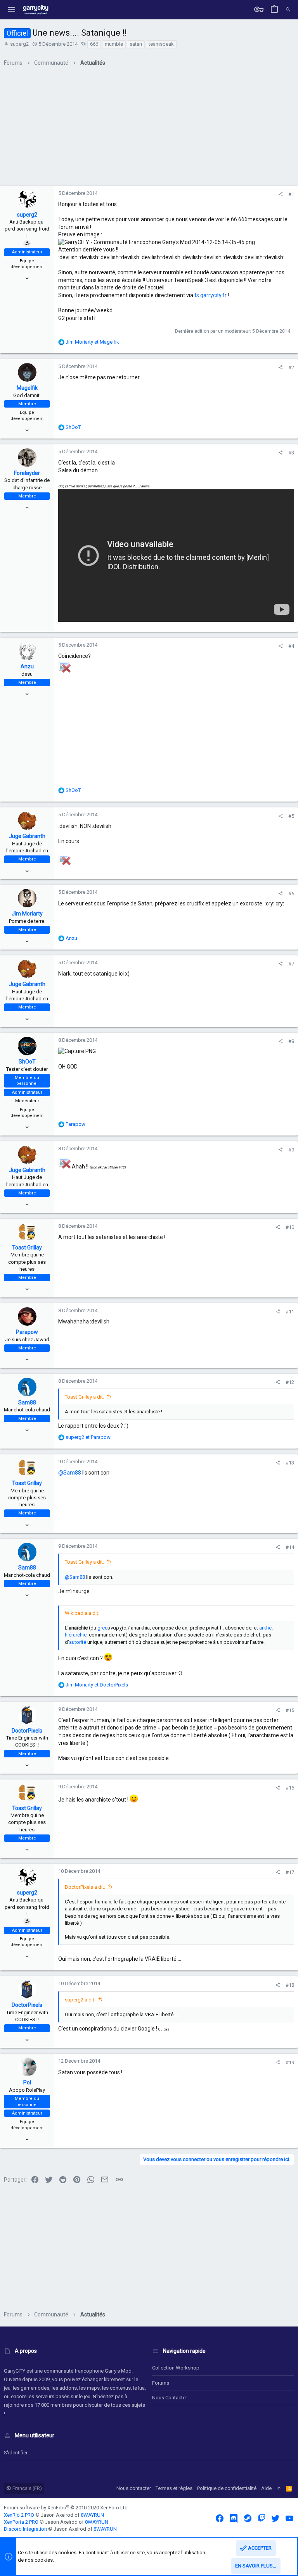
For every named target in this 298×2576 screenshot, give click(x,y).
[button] (12, 10)
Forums (161, 2383)
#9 (291, 1150)
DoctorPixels (27, 1731)
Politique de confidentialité (227, 2488)
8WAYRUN (92, 2515)
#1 (291, 194)
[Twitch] (262, 2518)
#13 (290, 1463)
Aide (266, 2488)
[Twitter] (275, 2518)
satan (136, 44)
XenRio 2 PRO (19, 2515)
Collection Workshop (176, 2368)
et (92, 342)
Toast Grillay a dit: (84, 1397)
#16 (290, 1788)
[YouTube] (289, 2518)
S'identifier (16, 2453)
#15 (290, 1710)
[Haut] (279, 2488)
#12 (290, 1382)
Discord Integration (25, 2529)
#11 (290, 1312)
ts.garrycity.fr (211, 295)
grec (102, 1628)
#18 (290, 1985)
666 (94, 44)
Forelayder (27, 473)
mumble (114, 44)
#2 (291, 367)
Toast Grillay (27, 1248)
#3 (291, 453)
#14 (290, 1547)
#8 (291, 1041)
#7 (291, 964)
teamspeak (161, 44)
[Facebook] (220, 2518)
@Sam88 (70, 1473)
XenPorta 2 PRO (21, 2522)
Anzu (27, 666)
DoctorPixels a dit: (85, 1887)
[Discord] (234, 2518)
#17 (290, 1872)
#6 (291, 894)
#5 (291, 816)
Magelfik (27, 388)
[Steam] (248, 2518)
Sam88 (27, 1402)
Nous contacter (170, 2398)
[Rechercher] (288, 10)
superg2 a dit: (80, 2000)
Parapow (27, 1332)
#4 (291, 646)
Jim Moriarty (27, 914)
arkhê (265, 1628)
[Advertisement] (149, 129)
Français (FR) (27, 2488)
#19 (290, 2062)
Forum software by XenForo (66, 2508)
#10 (290, 1227)
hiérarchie (76, 1635)
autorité (78, 1642)
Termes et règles (174, 2488)
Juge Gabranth (27, 836)
